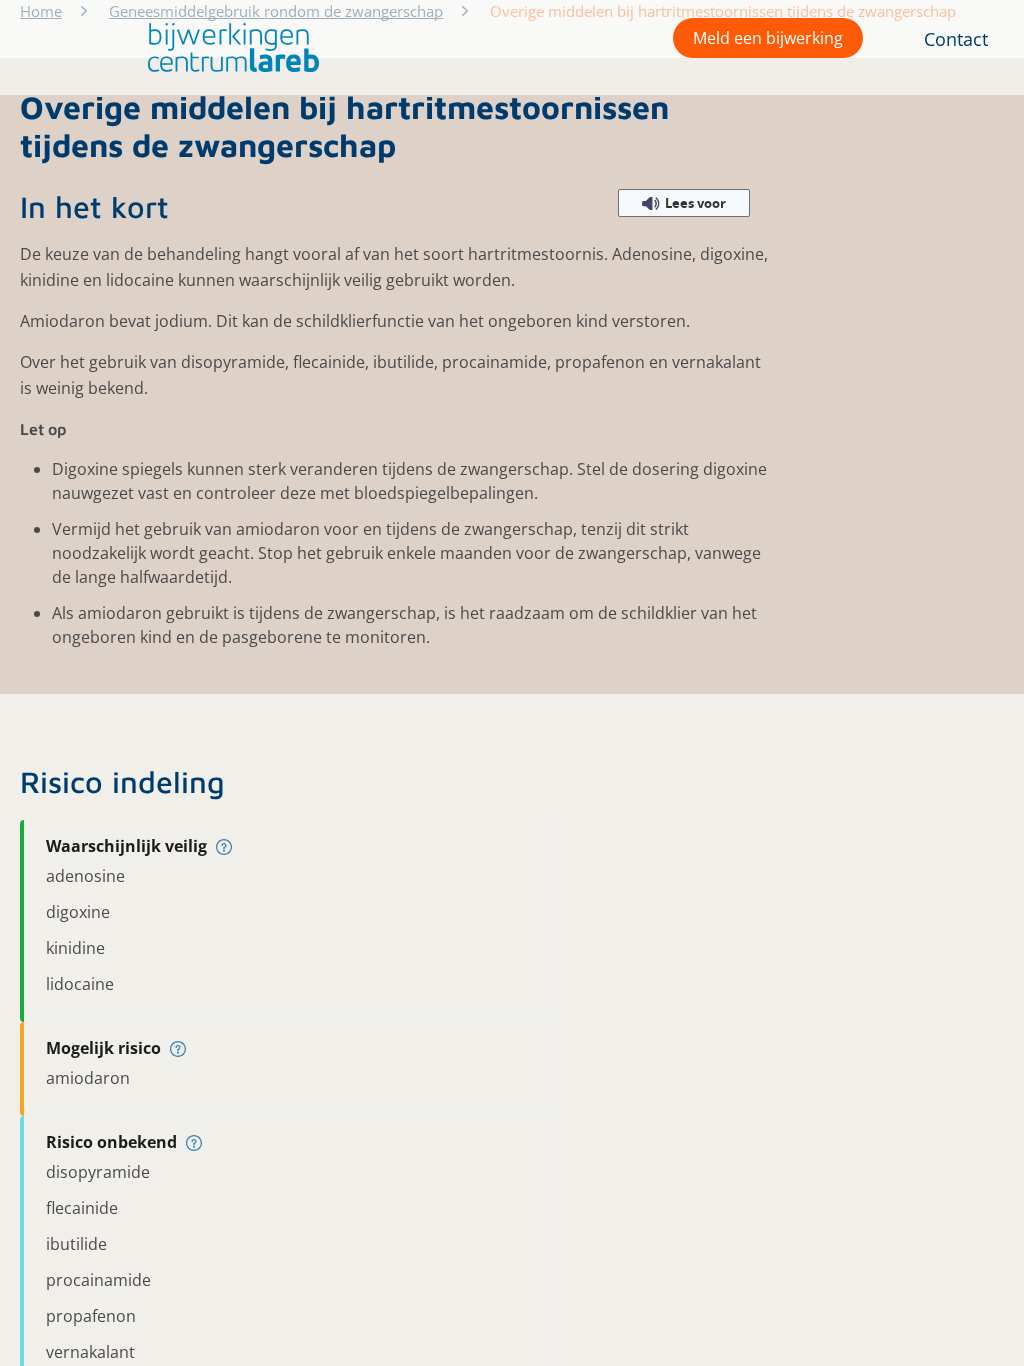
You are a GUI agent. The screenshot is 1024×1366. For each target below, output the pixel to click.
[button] (228, 47)
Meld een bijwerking (768, 38)
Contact (956, 39)
